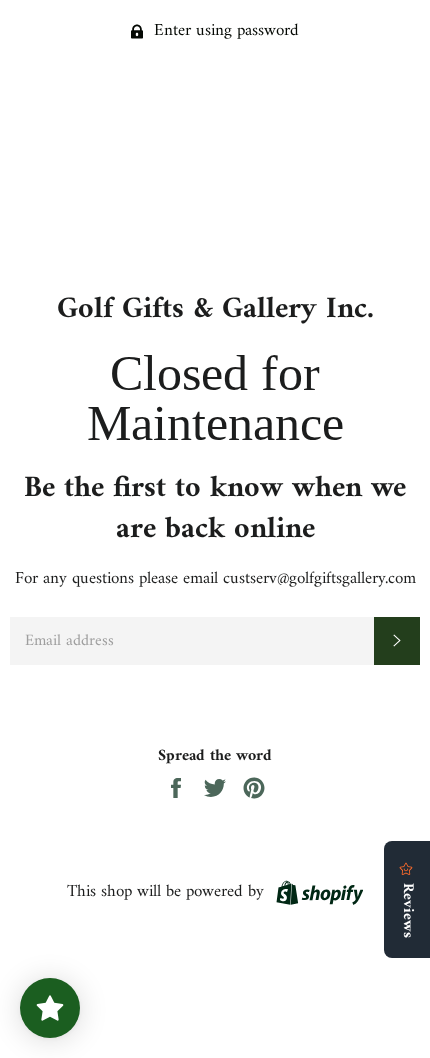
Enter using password (224, 31)
